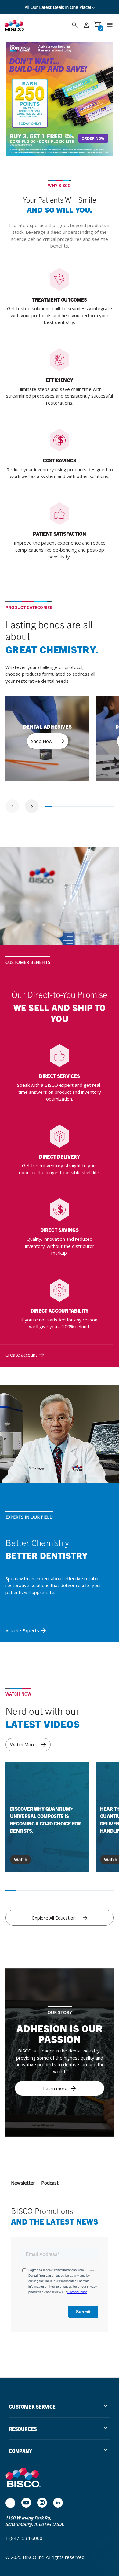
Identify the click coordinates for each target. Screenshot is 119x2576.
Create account (21, 1355)
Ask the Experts (22, 1630)
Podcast (50, 2183)
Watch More (23, 1744)
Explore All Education (54, 1918)
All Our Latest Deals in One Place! (58, 7)
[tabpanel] (47, 739)
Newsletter (23, 2183)
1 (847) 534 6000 (24, 2538)
